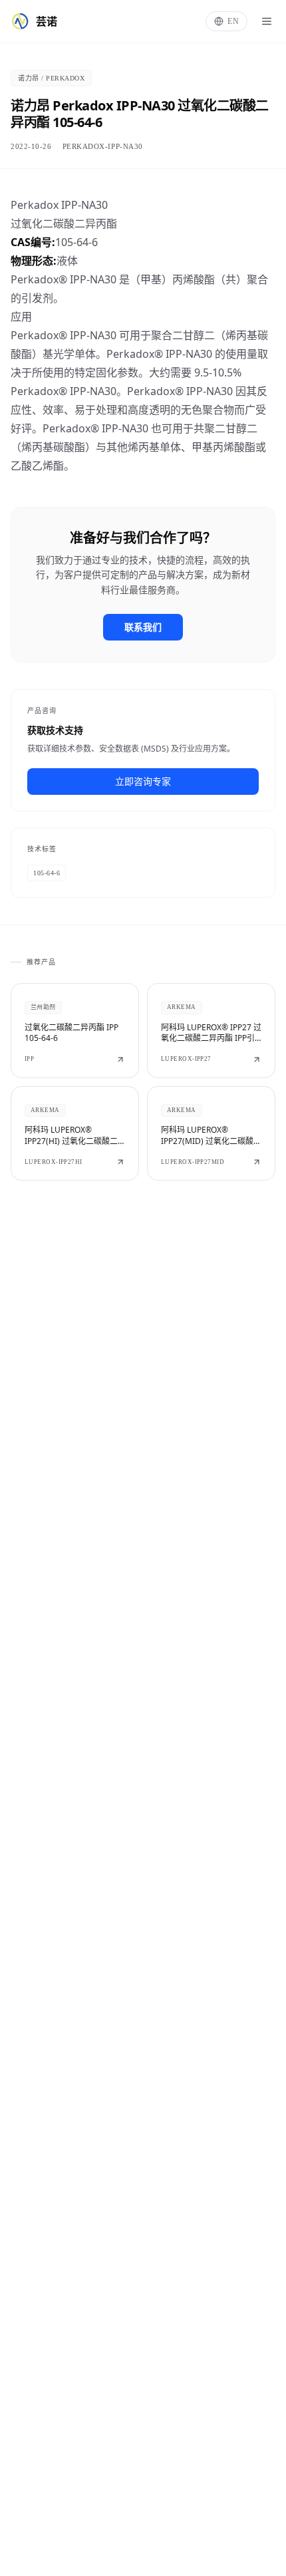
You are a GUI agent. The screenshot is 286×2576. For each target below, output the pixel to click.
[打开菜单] (267, 21)
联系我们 (143, 627)
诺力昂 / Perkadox (51, 78)
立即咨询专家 (143, 781)
